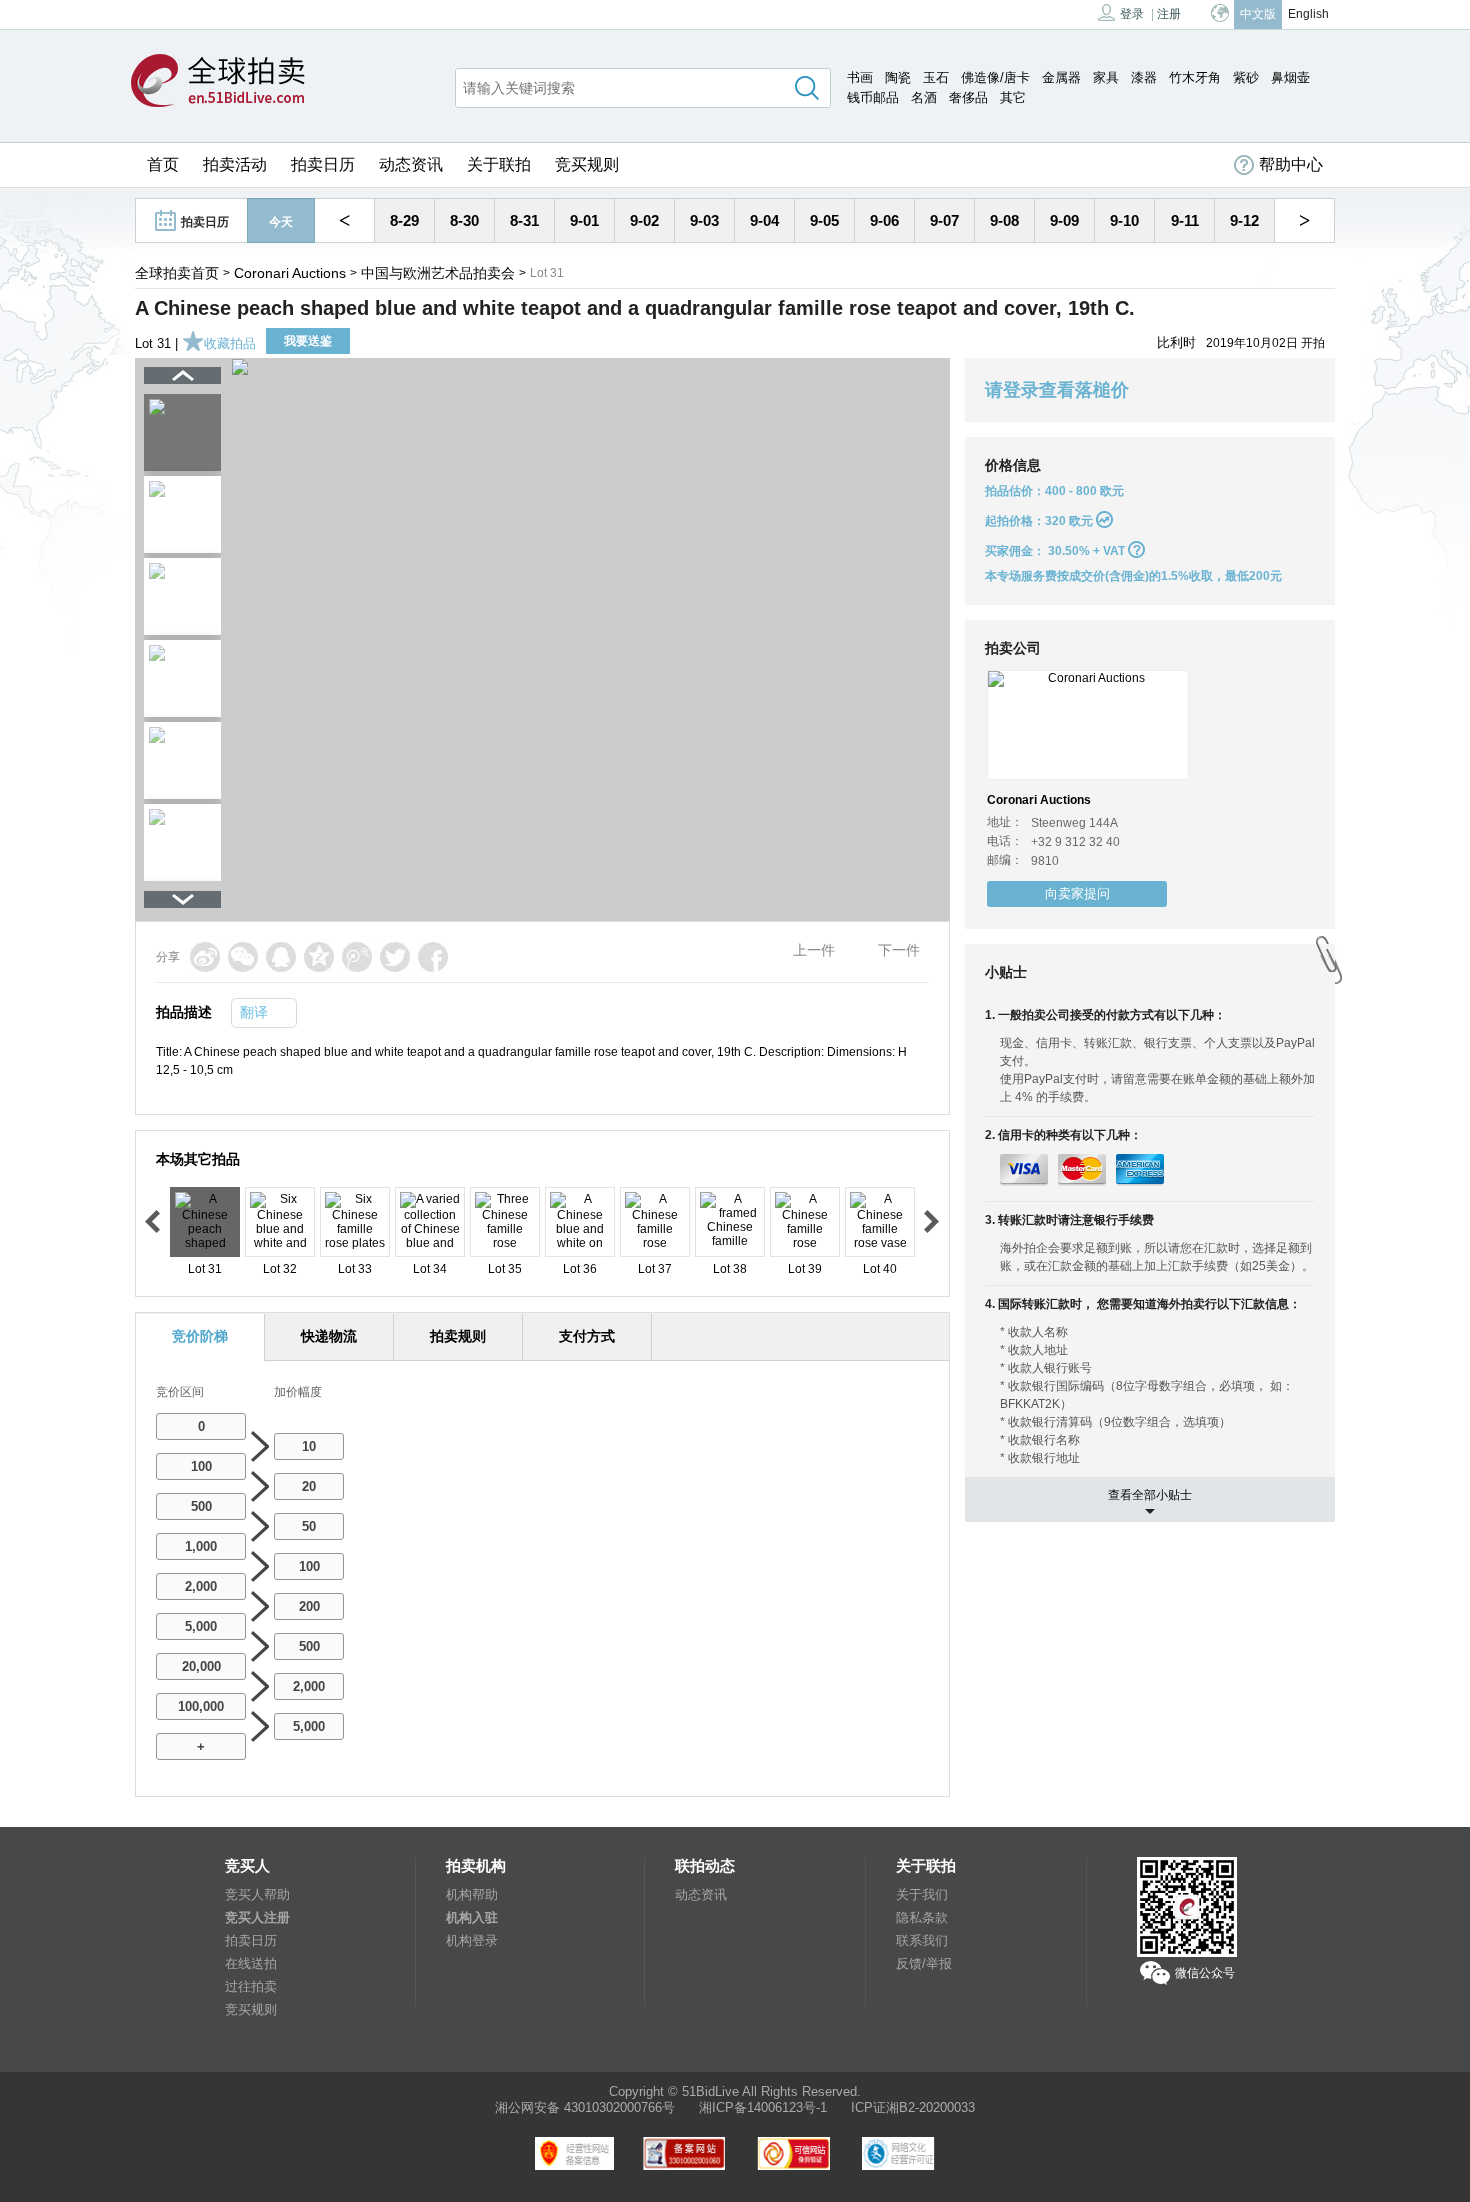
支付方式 (587, 1336)
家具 (1106, 77)
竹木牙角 (1195, 77)
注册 (1169, 14)
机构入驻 (472, 1917)
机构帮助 (472, 1894)
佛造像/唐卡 (995, 77)
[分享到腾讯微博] (357, 957)
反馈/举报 (924, 1963)
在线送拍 (251, 1963)
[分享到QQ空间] (319, 957)
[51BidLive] (218, 82)
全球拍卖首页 (177, 273)
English (1308, 14)
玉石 (936, 77)
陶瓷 (898, 77)
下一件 (899, 950)
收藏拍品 (230, 343)
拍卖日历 (323, 164)
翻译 (254, 1012)
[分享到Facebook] (433, 957)
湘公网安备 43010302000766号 (585, 2107)
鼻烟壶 (1290, 77)
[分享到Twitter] (395, 957)
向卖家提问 (1077, 893)
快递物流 (329, 1336)
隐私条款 (922, 1917)
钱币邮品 (873, 97)
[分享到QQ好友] (281, 957)
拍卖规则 (458, 1336)
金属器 (1061, 77)
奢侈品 (968, 97)
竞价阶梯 (200, 1336)
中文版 (1258, 14)
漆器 (1144, 77)
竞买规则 (587, 164)
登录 (1132, 14)
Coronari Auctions (290, 273)
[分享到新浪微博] (205, 957)
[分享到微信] (243, 957)
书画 (860, 77)
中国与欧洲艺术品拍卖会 (438, 273)
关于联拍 (499, 164)
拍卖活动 (235, 164)
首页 (163, 164)
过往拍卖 (251, 1986)
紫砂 (1246, 77)
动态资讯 (411, 164)
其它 (1013, 97)
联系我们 (922, 1940)
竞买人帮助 (257, 1894)
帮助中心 (1291, 164)
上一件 (814, 950)
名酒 (924, 97)
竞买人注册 (257, 1917)
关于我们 (922, 1894)
